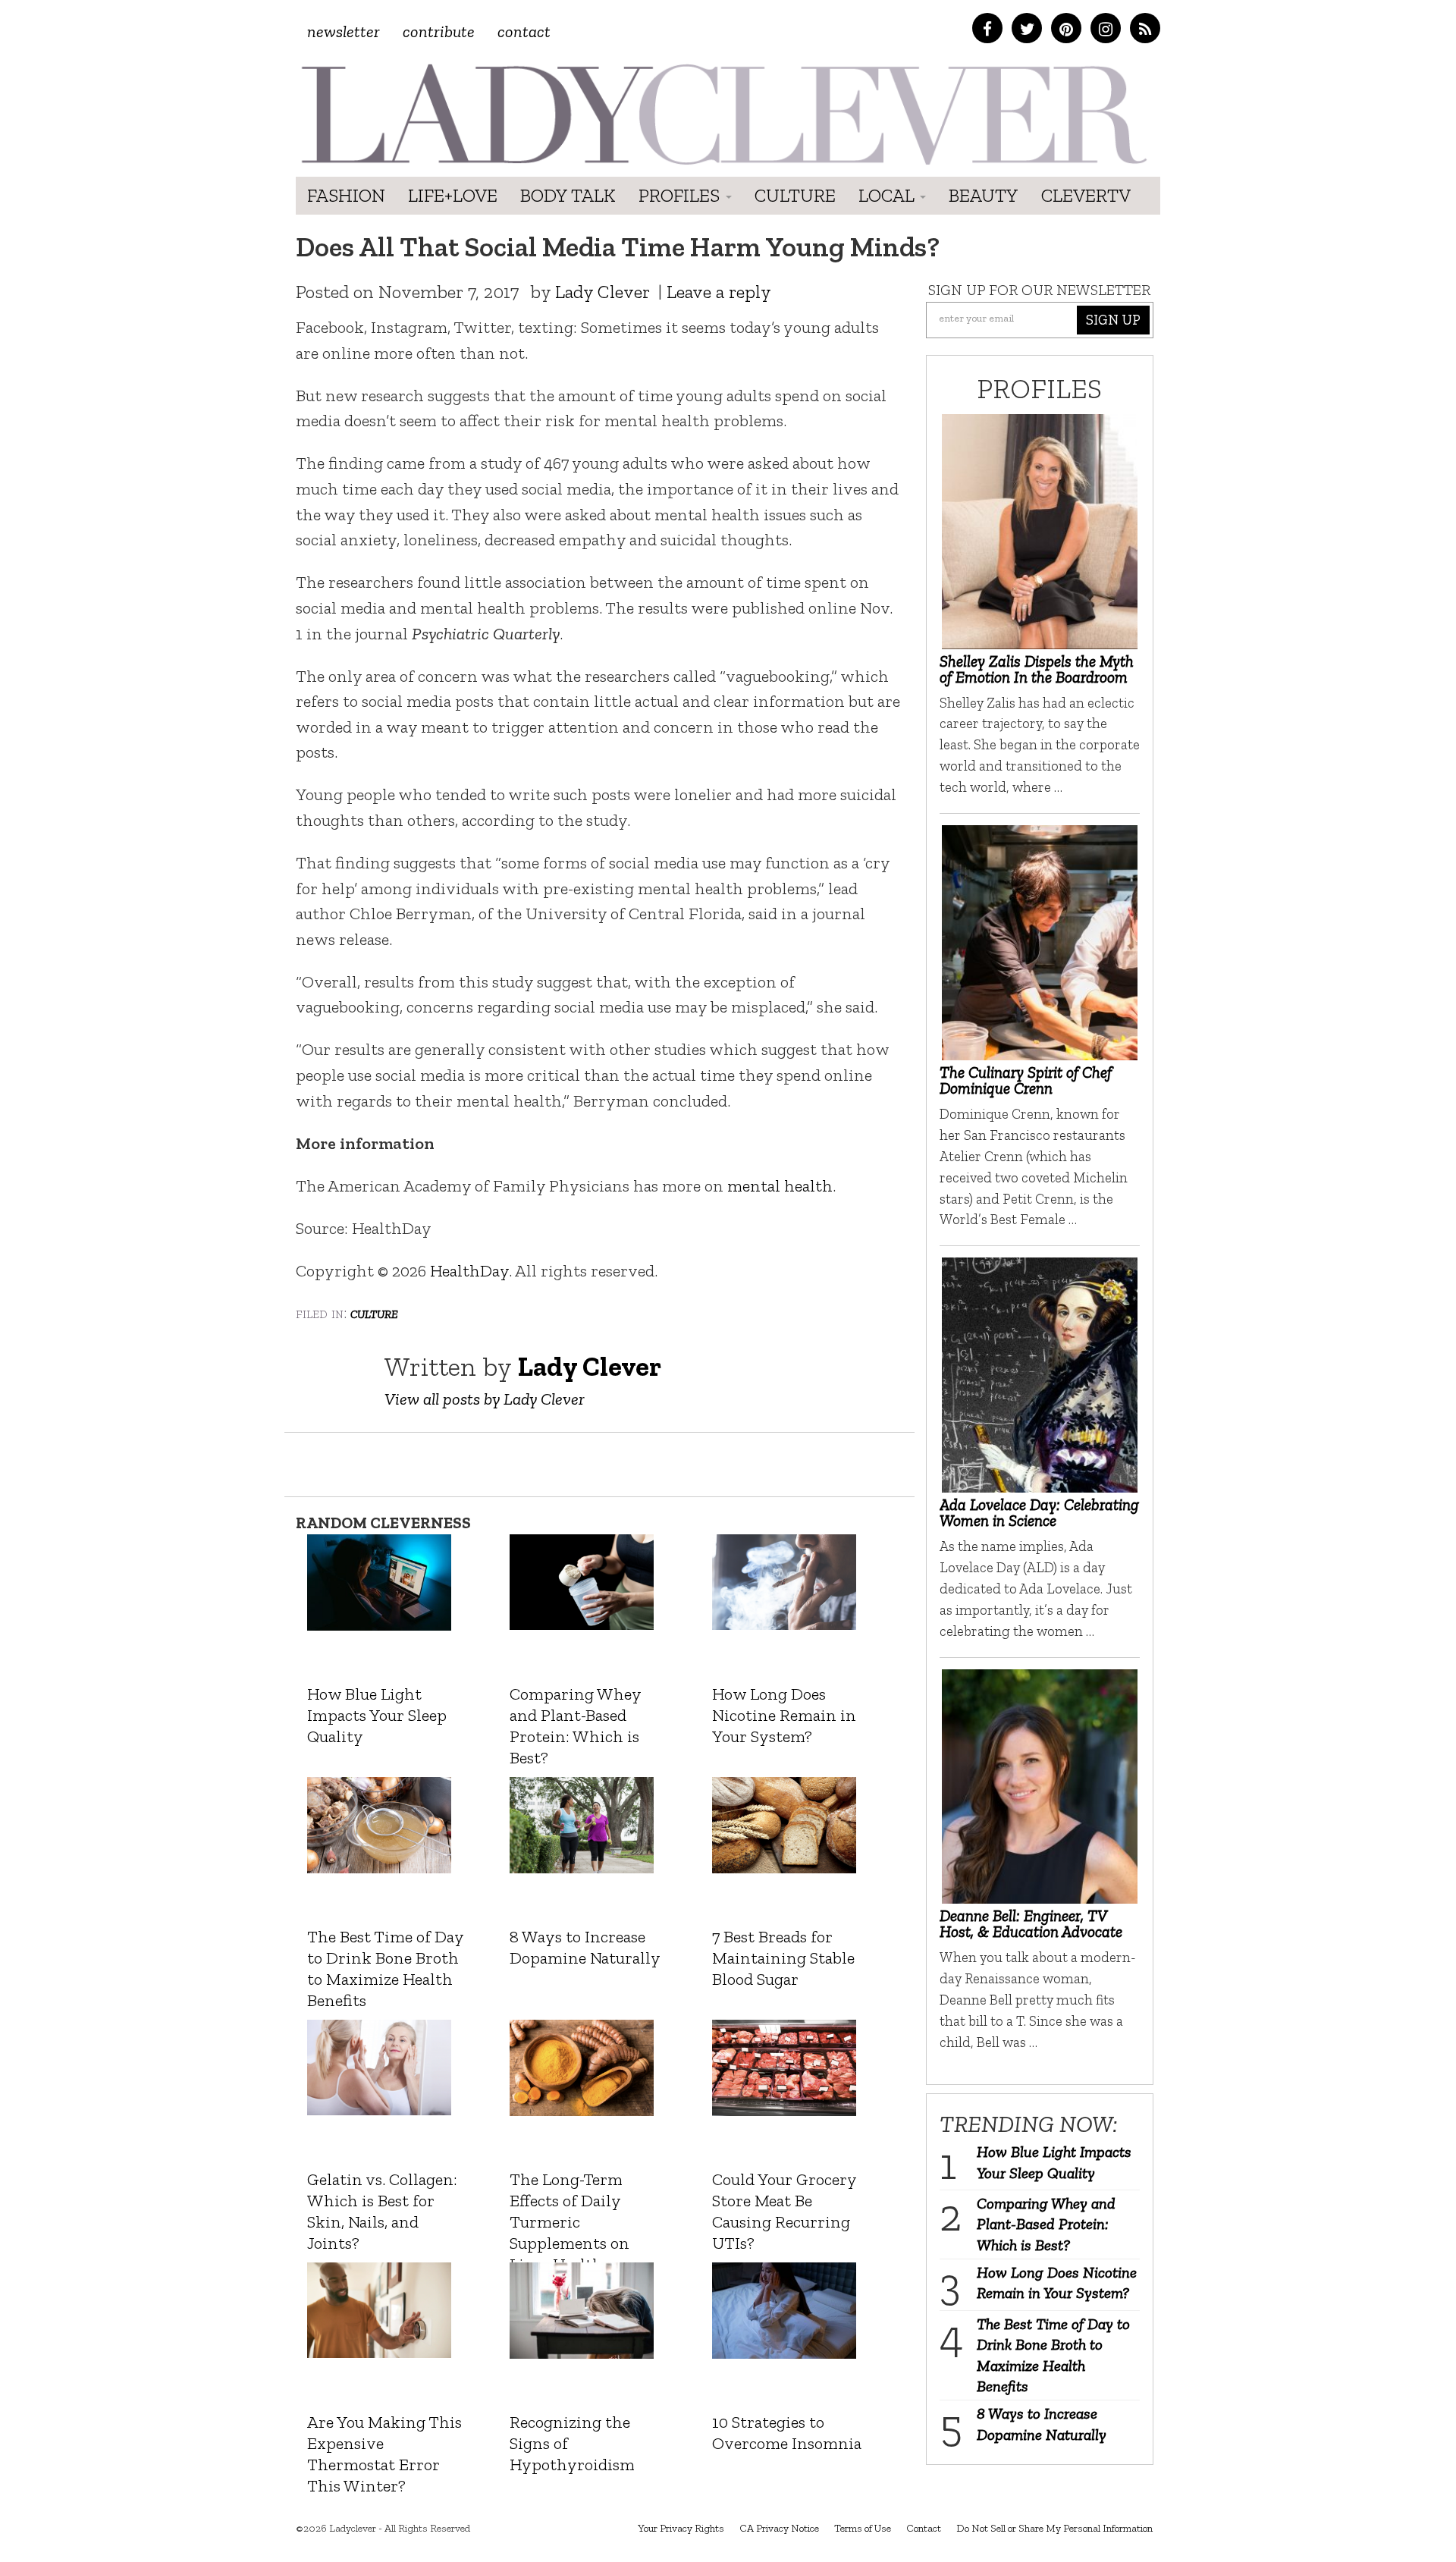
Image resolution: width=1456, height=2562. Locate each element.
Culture (795, 195)
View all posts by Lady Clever (485, 1399)
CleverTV (1086, 195)
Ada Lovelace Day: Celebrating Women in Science (1039, 1512)
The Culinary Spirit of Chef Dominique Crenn (1026, 1080)
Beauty (984, 195)
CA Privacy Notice (779, 2528)
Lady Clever (602, 292)
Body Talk (568, 195)
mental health (780, 1186)
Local (888, 195)
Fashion (346, 195)
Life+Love (453, 195)
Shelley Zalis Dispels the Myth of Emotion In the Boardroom (1037, 669)
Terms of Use (863, 2528)
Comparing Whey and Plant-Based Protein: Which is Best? (1046, 2224)
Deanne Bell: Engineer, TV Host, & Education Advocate (1031, 1923)
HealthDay (469, 1271)
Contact (524, 31)
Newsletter (344, 31)
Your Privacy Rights (681, 2528)
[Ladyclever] (722, 114)
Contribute (439, 31)
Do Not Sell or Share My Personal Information (1054, 2528)
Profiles (681, 195)
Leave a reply (719, 292)
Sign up (1113, 320)
